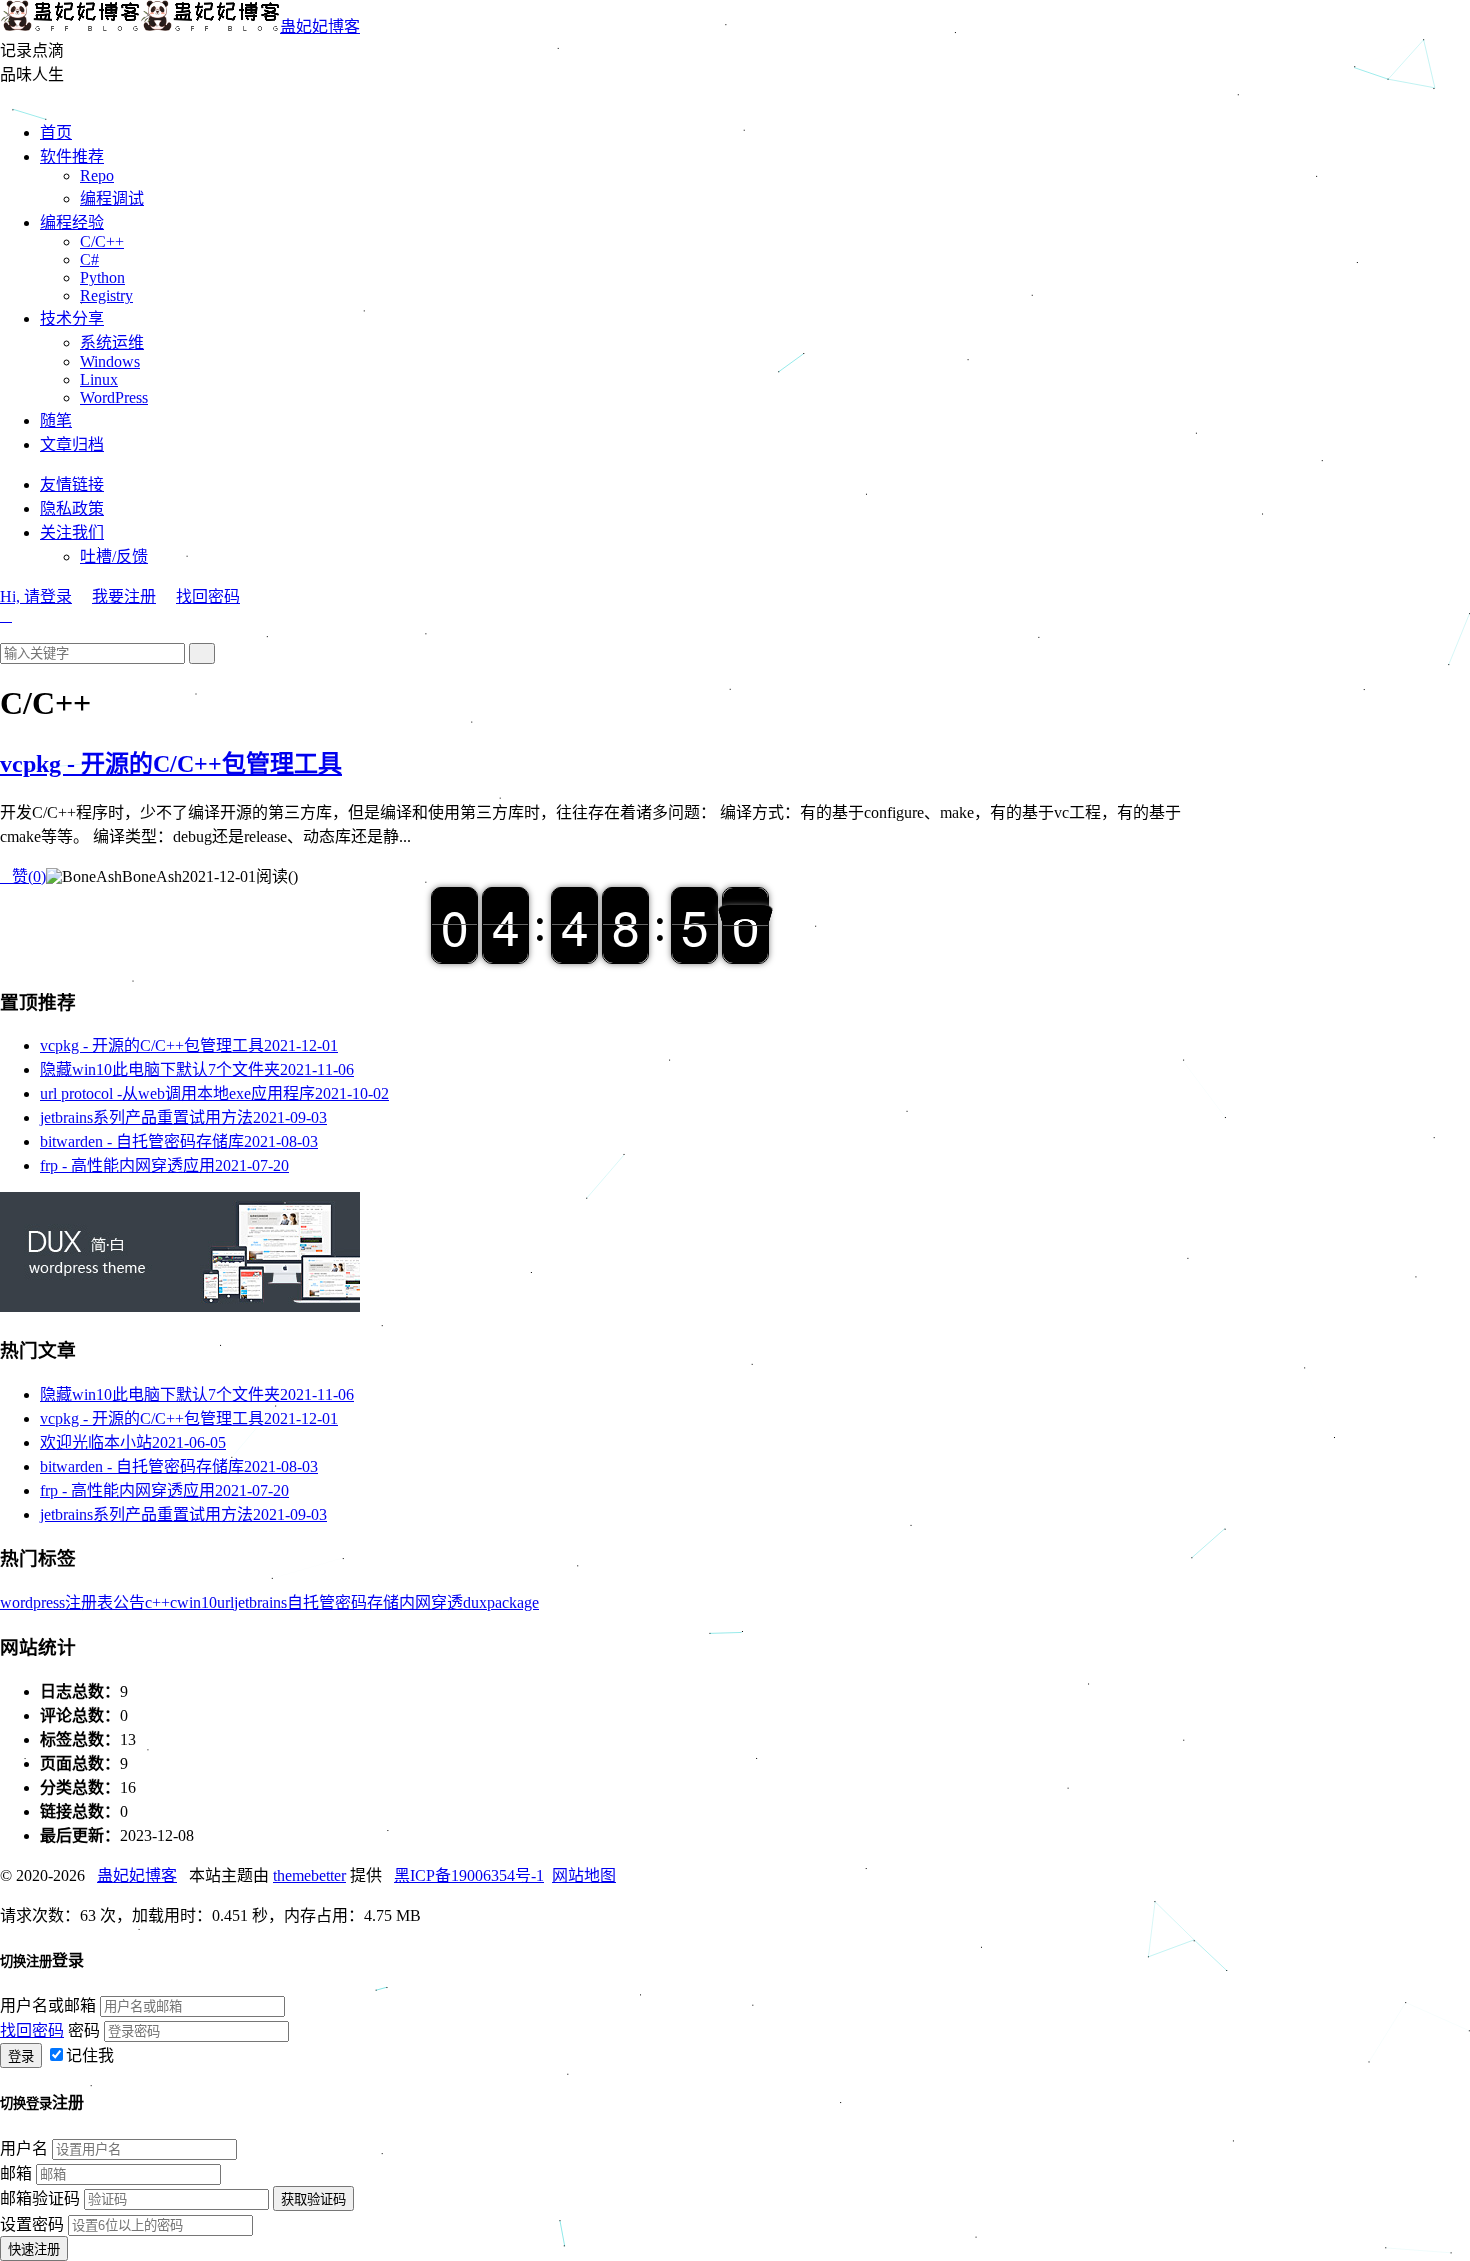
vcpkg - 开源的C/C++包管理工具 (171, 764)
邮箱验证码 (40, 2198)
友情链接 (72, 484)
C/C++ (102, 241)
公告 (129, 1602)
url (225, 1602)
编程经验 (72, 222)
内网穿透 (431, 1602)
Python (102, 277)
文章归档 (72, 444)
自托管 (311, 1602)
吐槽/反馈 (114, 556)
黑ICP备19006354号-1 (469, 1875)
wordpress (32, 1602)
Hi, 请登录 (36, 596)
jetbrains (260, 1602)
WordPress (114, 397)
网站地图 (584, 1875)
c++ (157, 1602)
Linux (99, 379)
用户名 (24, 2148)
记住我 (90, 2055)
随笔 (56, 420)
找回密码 (208, 596)
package (513, 1602)
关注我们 (72, 532)
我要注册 (124, 596)
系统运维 (112, 342)
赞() (23, 876)
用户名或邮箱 (48, 2005)
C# (89, 259)
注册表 (89, 1602)
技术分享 (72, 318)
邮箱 (16, 2173)
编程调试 (112, 198)
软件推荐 (72, 156)
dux (475, 1602)
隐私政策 (72, 508)
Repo (97, 175)
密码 (84, 2030)
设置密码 (32, 2224)
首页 (56, 132)
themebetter (309, 1875)
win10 (197, 1602)
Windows (110, 361)
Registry (106, 295)
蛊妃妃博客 (320, 26)
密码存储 (367, 1602)
